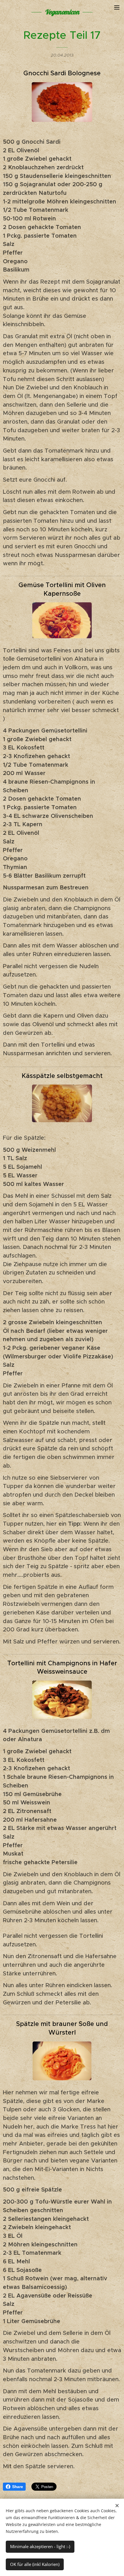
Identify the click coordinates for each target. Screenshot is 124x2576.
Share (17, 2487)
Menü (117, 7)
